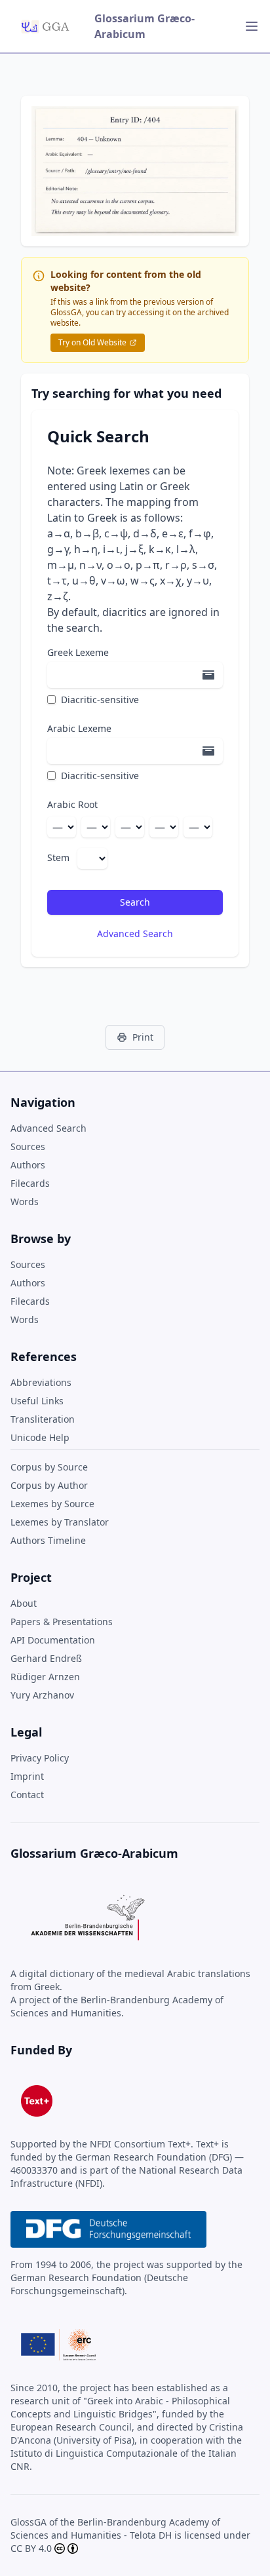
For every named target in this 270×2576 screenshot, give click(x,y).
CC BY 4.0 (31, 2548)
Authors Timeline (48, 1540)
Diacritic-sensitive (100, 700)
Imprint (27, 1776)
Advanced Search (135, 933)
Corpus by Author (49, 1485)
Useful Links (37, 1401)
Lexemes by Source (52, 1504)
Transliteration (43, 1419)
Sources (28, 1146)
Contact (27, 1795)
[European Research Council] (58, 2345)
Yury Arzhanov (42, 1695)
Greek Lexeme (78, 652)
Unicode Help (40, 1437)
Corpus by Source (49, 1467)
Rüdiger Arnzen (45, 1677)
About (24, 1603)
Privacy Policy (40, 1758)
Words (25, 1201)
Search (135, 902)
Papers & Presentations (62, 1622)
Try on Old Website (92, 342)
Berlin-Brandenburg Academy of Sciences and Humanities (115, 2528)
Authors (28, 1165)
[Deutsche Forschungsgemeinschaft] (108, 2229)
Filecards (30, 1183)
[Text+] (37, 2101)
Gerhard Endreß (46, 1658)
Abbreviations (41, 1382)
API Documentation (53, 1640)
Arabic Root (72, 804)
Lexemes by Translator (60, 1522)
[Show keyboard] (208, 675)
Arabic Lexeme (79, 728)
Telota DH (151, 2535)
